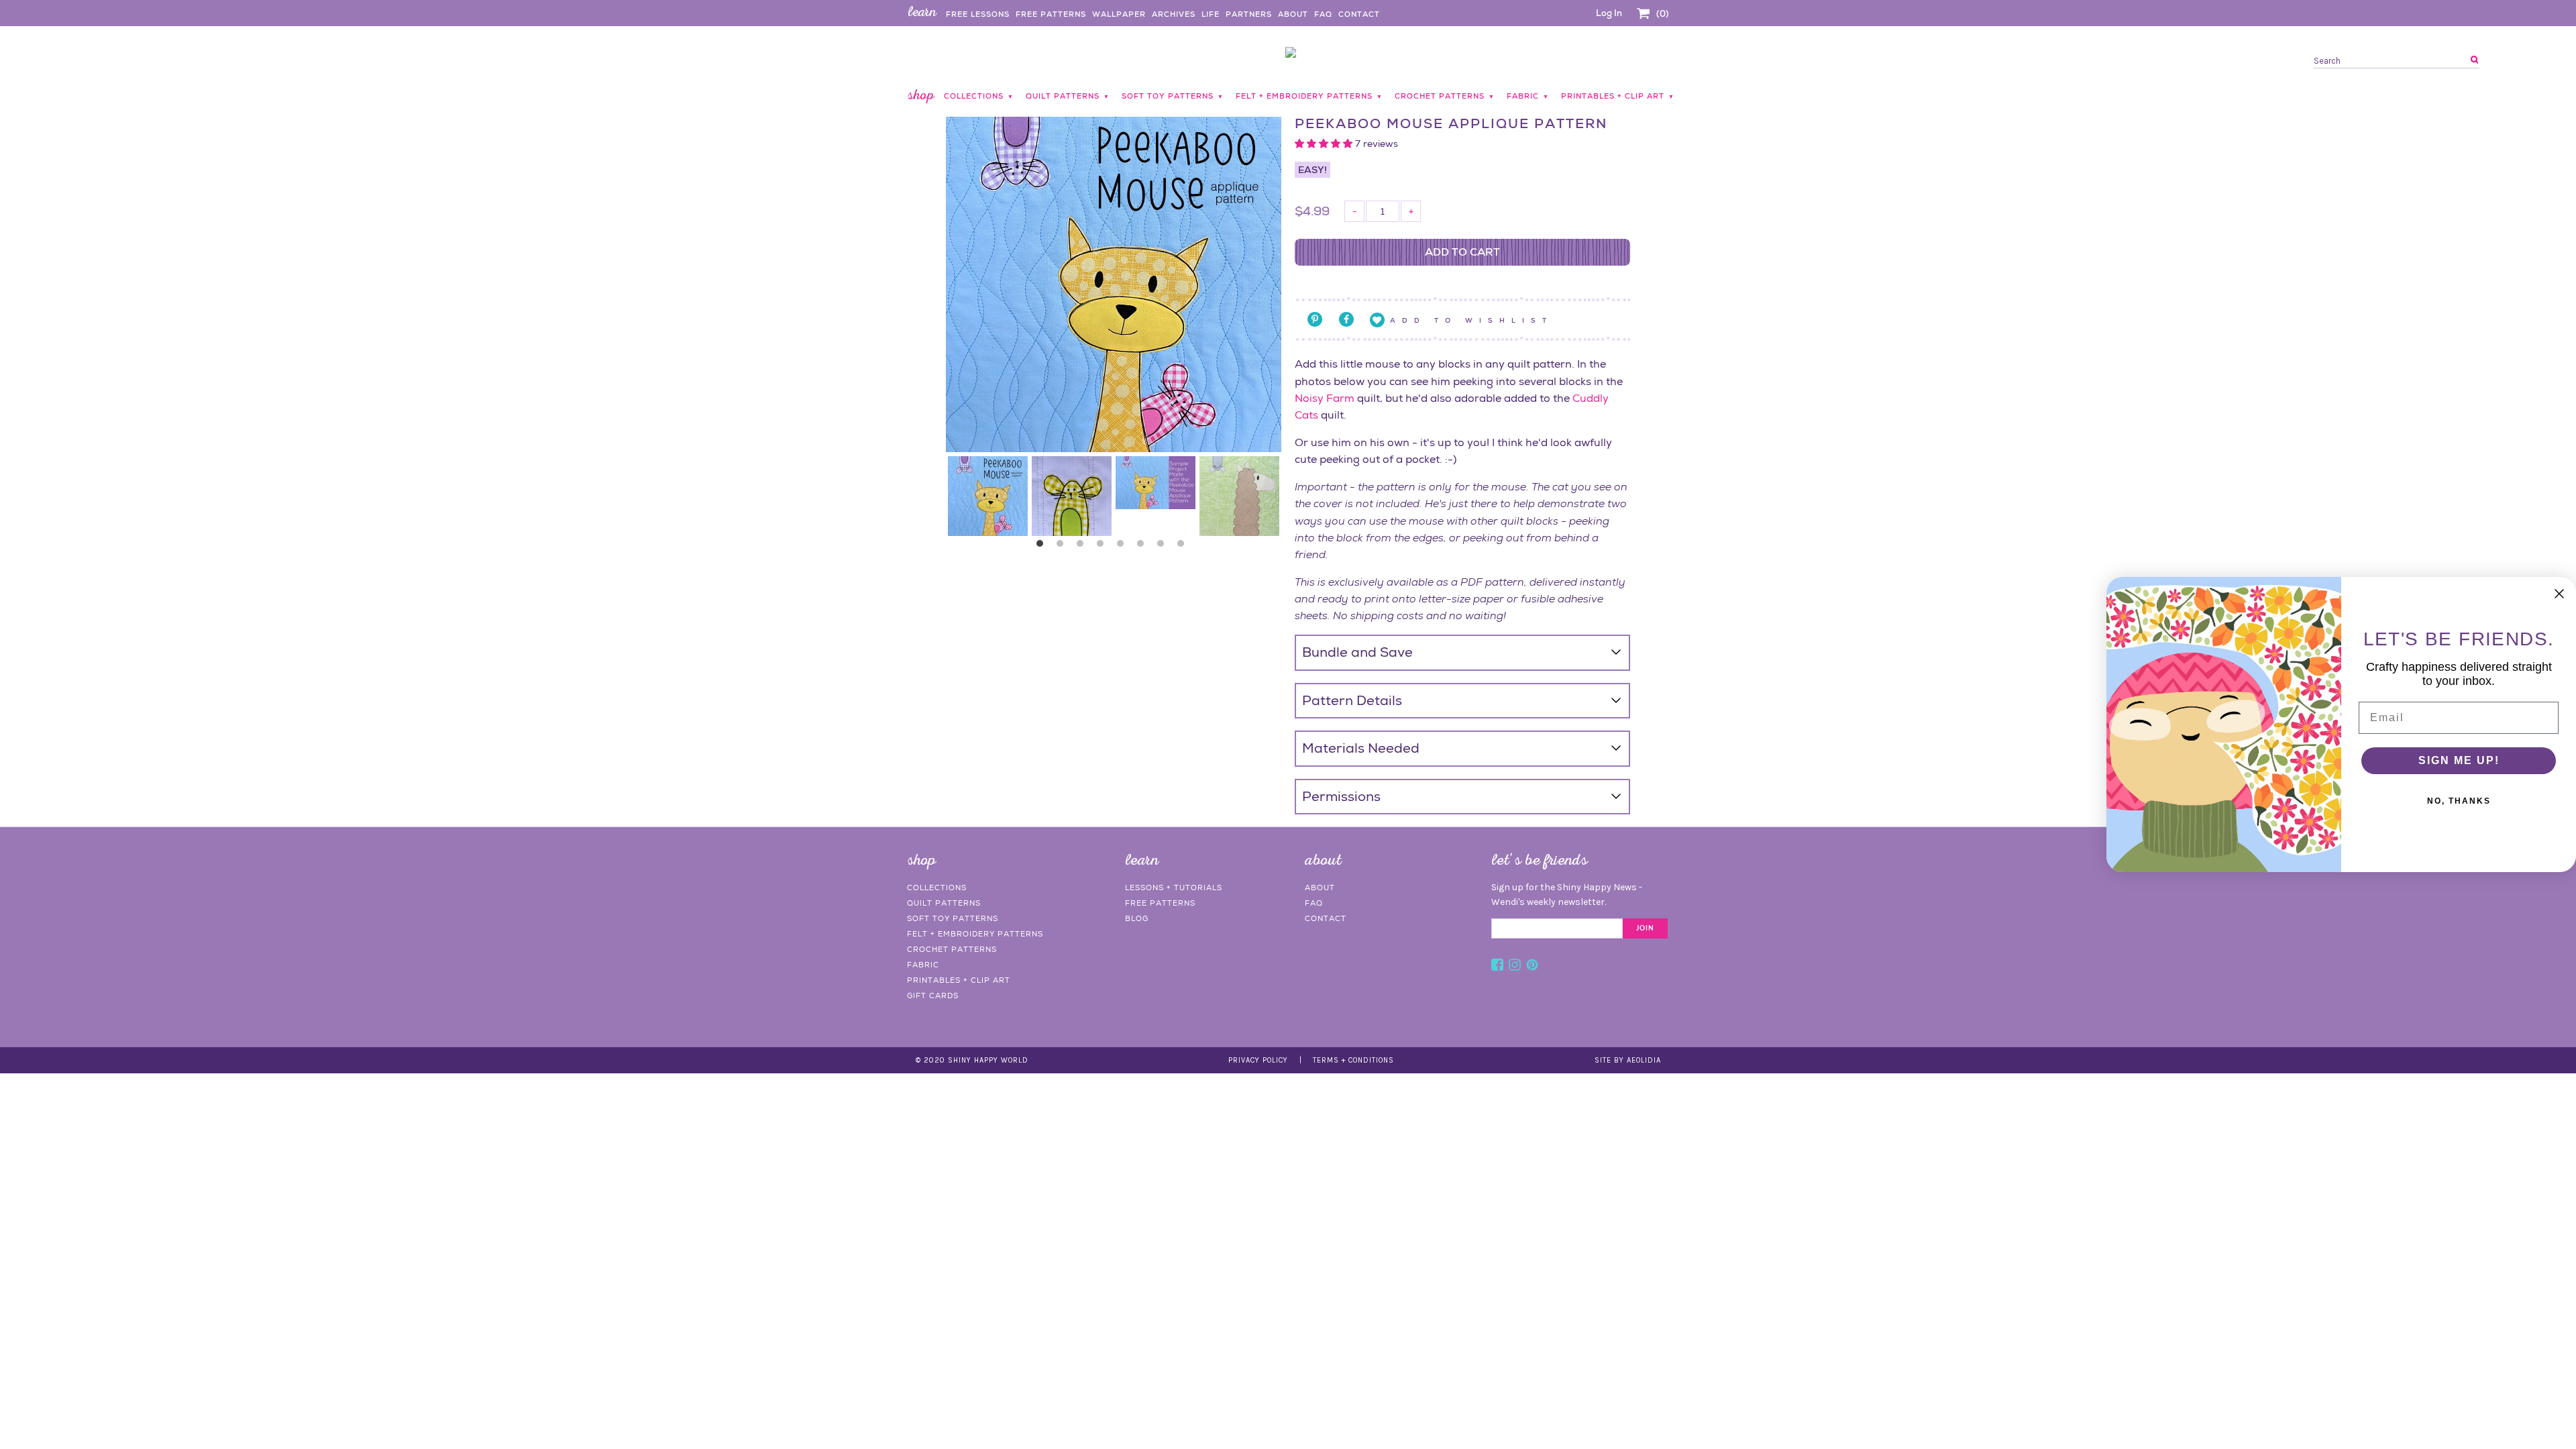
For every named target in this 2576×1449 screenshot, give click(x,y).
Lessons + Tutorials (1174, 888)
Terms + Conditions (1353, 1060)
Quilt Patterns (944, 903)
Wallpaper (1119, 14)
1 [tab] (1043, 547)
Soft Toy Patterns (953, 918)
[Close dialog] (2559, 594)
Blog (1137, 918)
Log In (1609, 13)
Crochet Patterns (952, 949)
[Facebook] (1497, 967)
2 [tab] (1063, 547)
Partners (1249, 14)
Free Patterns (1051, 14)
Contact (1359, 14)
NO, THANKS (2459, 801)
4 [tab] (1104, 547)
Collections (937, 888)
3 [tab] (1083, 547)
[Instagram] (1515, 967)
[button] (1325, 144)
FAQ (1323, 14)
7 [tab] (1164, 547)
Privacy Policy (1258, 1060)
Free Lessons (978, 14)
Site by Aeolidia (1628, 1060)
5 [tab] (1124, 547)
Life (1211, 14)
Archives (1174, 14)
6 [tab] (1144, 547)
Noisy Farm (1325, 398)
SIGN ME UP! (2459, 760)
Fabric (923, 965)
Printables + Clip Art (959, 980)
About (1293, 14)
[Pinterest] (1532, 967)
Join (1645, 928)
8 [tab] (1184, 547)
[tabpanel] (988, 496)
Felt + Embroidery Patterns (975, 934)
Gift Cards (933, 996)
